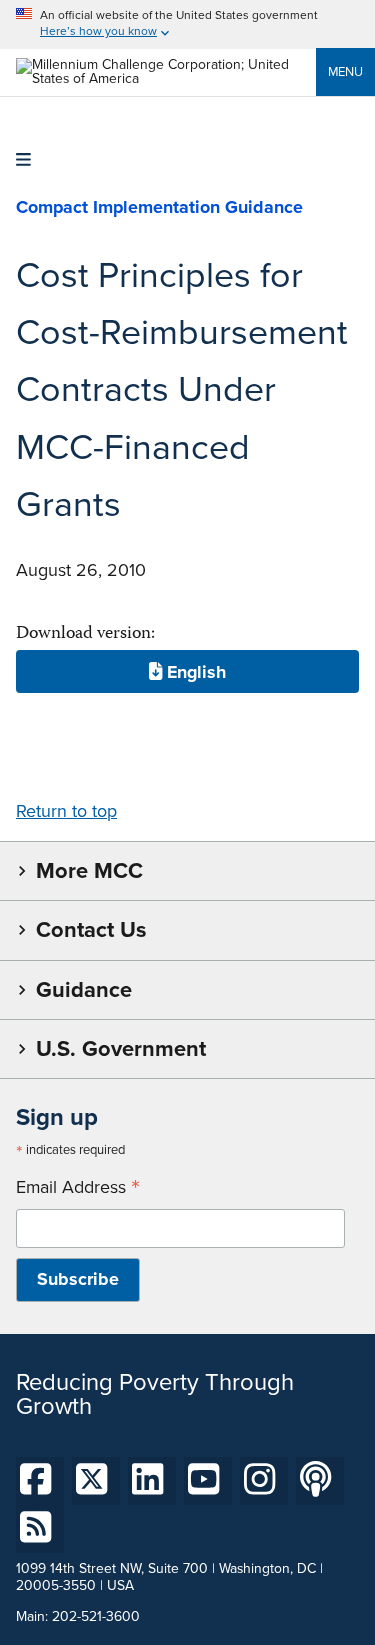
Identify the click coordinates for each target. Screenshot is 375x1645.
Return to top (66, 811)
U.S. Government (121, 1048)
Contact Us (91, 929)
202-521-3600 (96, 1616)
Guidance (84, 989)
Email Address (78, 1187)
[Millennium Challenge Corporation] (166, 78)
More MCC (89, 870)
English (194, 671)
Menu (345, 71)
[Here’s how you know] (187, 24)
